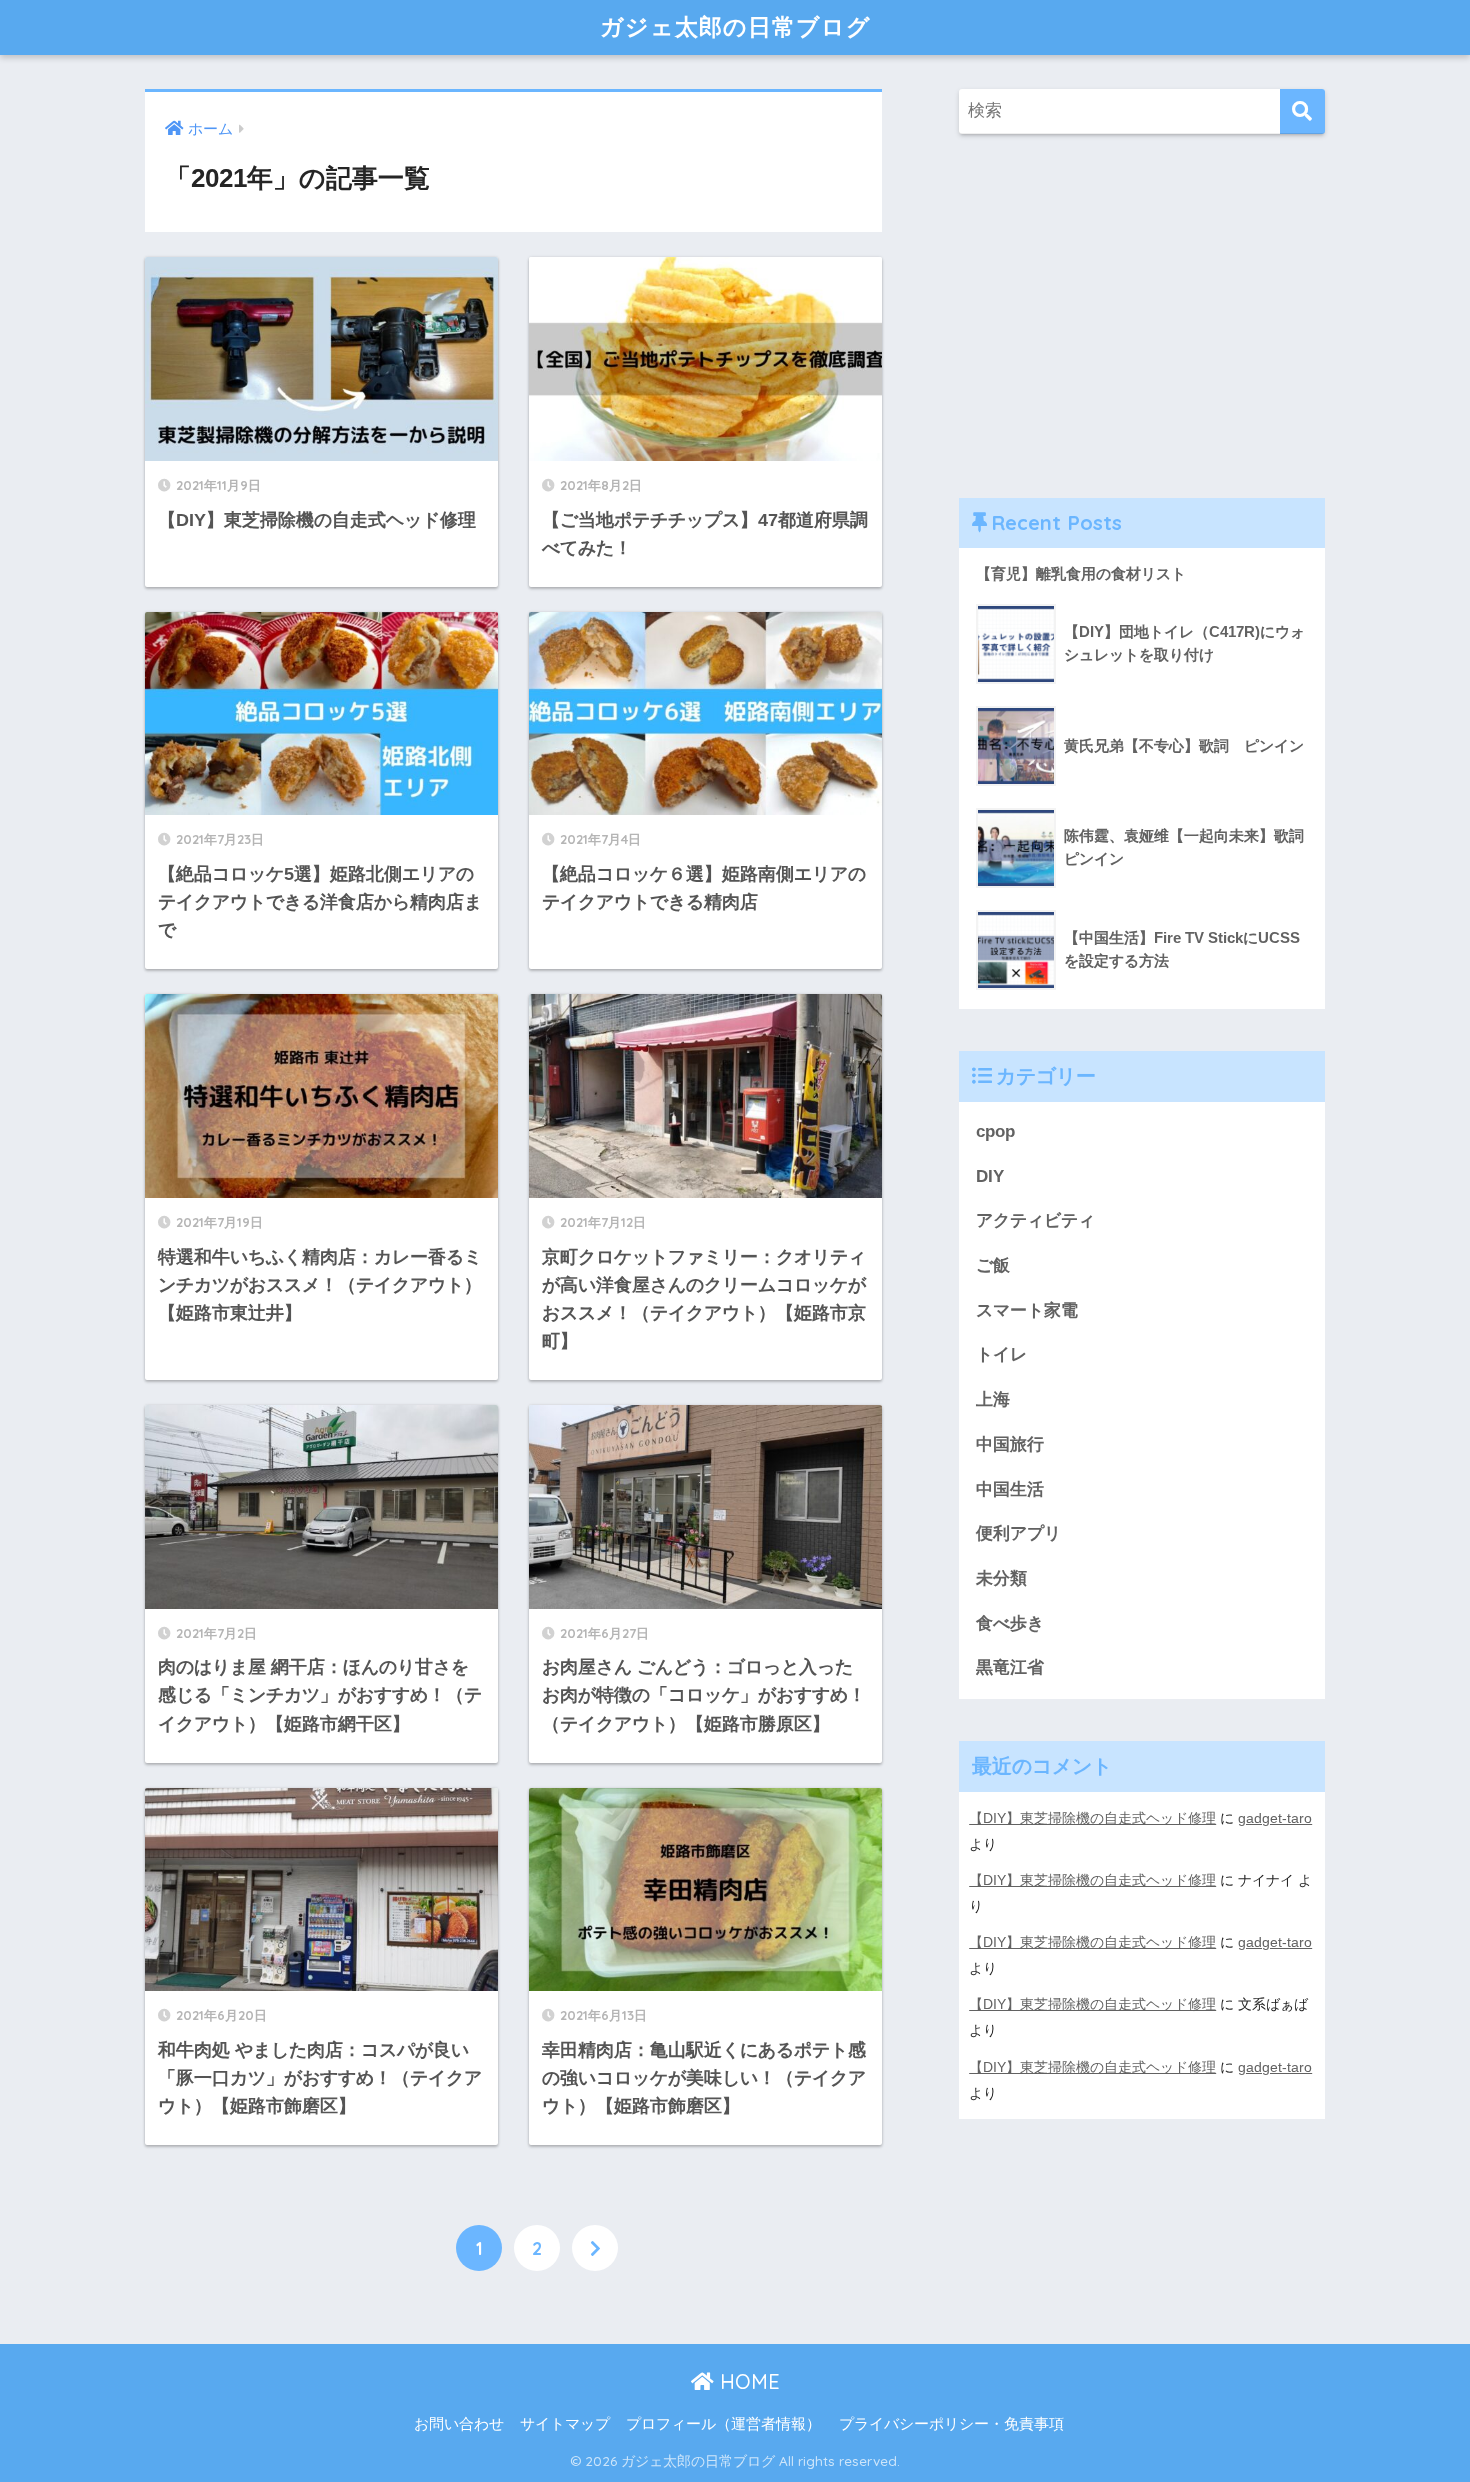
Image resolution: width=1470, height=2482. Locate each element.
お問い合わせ (459, 2424)
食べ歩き (1010, 1623)
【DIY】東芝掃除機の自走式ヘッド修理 (1092, 1818)
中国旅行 (1010, 1444)
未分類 (1001, 1578)
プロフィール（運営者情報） (723, 2424)
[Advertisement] (1142, 316)
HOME (747, 2381)
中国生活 (1010, 1489)
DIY (990, 1176)
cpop (995, 1131)
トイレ (1001, 1354)
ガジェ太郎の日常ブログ (735, 26)
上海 (993, 1399)
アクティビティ (1035, 1220)
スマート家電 (1027, 1310)
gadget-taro (1275, 1818)
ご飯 (993, 1265)
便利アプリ (1018, 1533)
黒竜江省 (1010, 1667)
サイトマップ (565, 2424)
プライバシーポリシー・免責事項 (951, 2424)
